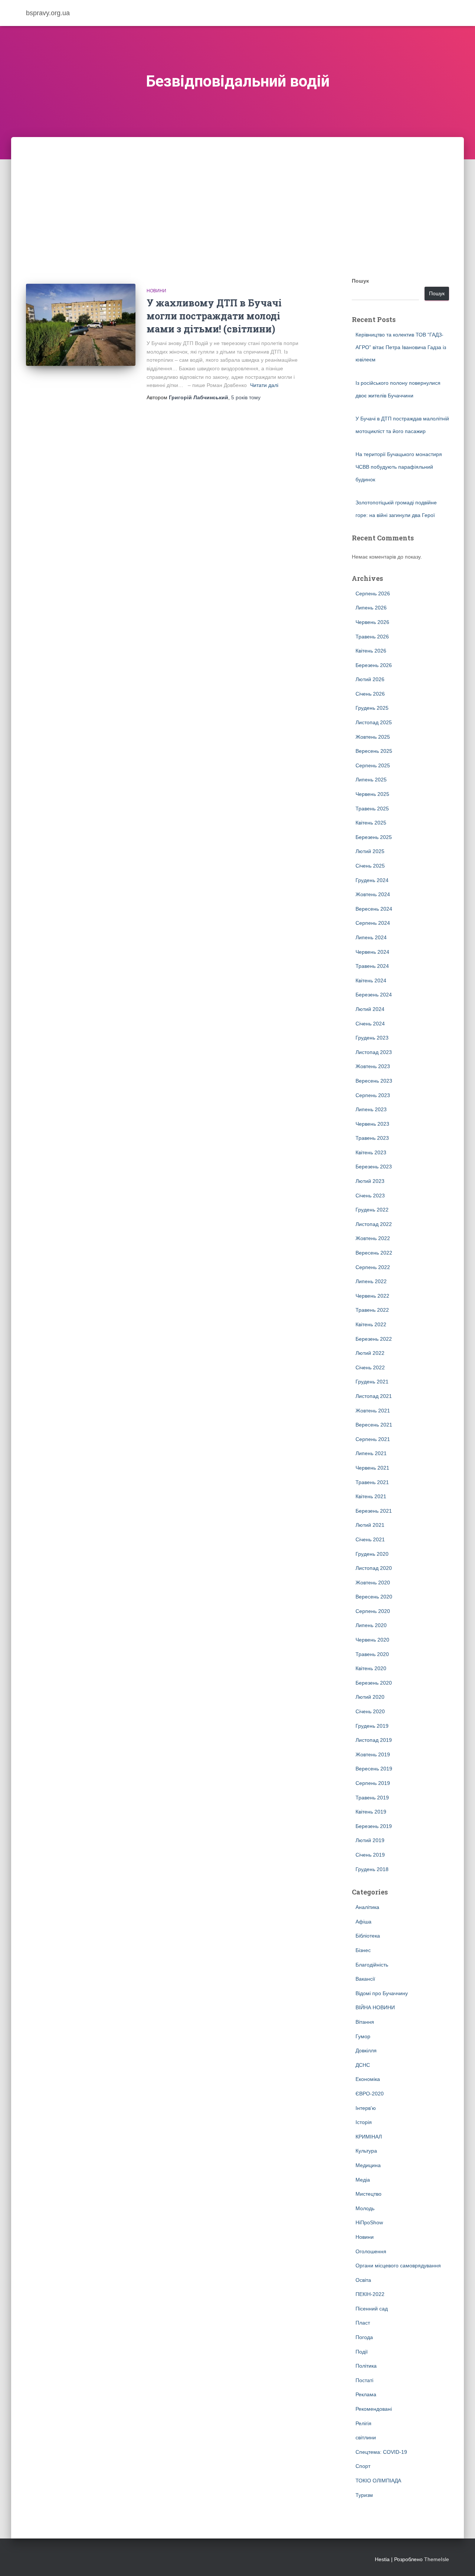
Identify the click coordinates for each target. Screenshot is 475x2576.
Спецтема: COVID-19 (381, 2452)
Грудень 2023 (372, 1038)
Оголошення (371, 2251)
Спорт (363, 2466)
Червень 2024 (372, 952)
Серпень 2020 (373, 1611)
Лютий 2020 (370, 1697)
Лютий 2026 (370, 679)
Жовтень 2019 (373, 1754)
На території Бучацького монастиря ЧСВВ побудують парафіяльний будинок (399, 467)
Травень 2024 (372, 966)
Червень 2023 (372, 1124)
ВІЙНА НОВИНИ (375, 2007)
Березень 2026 (374, 665)
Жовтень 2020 (373, 1583)
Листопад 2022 (374, 1224)
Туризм (364, 2495)
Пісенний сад (372, 2309)
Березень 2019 (374, 1826)
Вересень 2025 (374, 751)
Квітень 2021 (371, 1496)
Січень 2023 (370, 1196)
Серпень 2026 (373, 593)
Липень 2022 (371, 1281)
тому (246, 397)
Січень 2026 (370, 694)
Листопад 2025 (374, 722)
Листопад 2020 (374, 1568)
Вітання (365, 2022)
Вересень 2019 (374, 1769)
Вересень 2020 (374, 1597)
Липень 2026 (371, 608)
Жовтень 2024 (373, 894)
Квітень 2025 (371, 823)
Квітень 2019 (371, 1812)
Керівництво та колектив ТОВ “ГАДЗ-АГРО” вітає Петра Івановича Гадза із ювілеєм (401, 347)
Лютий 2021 (370, 1525)
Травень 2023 (372, 1138)
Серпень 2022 (373, 1267)
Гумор (363, 2036)
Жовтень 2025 (373, 737)
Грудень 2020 (372, 1554)
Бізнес (363, 1950)
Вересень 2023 (374, 1081)
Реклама (366, 2394)
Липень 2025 (371, 780)
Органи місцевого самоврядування (398, 2266)
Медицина (368, 2165)
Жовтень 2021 (373, 1411)
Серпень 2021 (373, 1439)
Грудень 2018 (372, 1869)
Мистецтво (368, 2194)
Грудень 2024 (372, 880)
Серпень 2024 (373, 923)
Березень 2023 (374, 1167)
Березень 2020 (374, 1683)
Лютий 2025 (370, 851)
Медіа (363, 2180)
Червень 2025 (372, 794)
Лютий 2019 (370, 1840)
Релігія (363, 2423)
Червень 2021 (372, 1468)
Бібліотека (368, 1936)
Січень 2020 (370, 1711)
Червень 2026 (372, 622)
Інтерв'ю (366, 2108)
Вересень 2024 (374, 909)
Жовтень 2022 (373, 1238)
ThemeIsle (437, 2559)
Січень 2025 (370, 866)
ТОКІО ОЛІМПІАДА (378, 2481)
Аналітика (367, 1907)
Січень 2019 (370, 1855)
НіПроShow (369, 2222)
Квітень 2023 (371, 1152)
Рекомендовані (374, 2409)
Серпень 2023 (373, 1095)
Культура (366, 2151)
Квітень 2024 (371, 980)
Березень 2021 (374, 1511)
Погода (364, 2337)
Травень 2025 (372, 809)
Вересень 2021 (374, 1425)
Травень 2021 (372, 1482)
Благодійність (372, 1965)
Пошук (360, 281)
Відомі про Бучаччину (382, 1993)
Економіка (368, 2079)
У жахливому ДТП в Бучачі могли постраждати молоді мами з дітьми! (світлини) (214, 316)
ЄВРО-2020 (370, 2094)
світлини (366, 2437)
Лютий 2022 (370, 1353)
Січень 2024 (370, 1024)
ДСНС (363, 2065)
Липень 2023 (371, 1109)
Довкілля (366, 2050)
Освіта (363, 2280)
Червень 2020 (372, 1640)
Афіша (363, 1922)
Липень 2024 (371, 937)
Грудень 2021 (372, 1382)
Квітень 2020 (371, 1668)
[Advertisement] (237, 193)
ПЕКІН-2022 (370, 2294)
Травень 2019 (372, 1798)
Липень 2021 (371, 1453)
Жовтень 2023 (373, 1066)
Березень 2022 (374, 1339)
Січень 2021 (370, 1539)
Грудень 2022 (372, 1210)
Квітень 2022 (371, 1324)
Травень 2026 (372, 637)
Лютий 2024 (370, 1009)
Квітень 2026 (371, 651)
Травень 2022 (372, 1310)
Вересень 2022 (374, 1253)
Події (362, 2352)
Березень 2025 (374, 837)
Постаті (364, 2380)
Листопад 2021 (374, 1396)
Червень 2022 (372, 1296)
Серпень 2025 (373, 765)
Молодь (365, 2208)
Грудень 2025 (372, 708)
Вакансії (365, 1979)
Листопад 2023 (374, 1052)
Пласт (363, 2323)
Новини (156, 291)
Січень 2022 (370, 1367)
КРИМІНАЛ (369, 2137)
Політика (366, 2366)
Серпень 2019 (373, 1783)
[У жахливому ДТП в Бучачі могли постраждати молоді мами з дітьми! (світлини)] (81, 325)
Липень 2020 (371, 1625)
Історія (364, 2122)
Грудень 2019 (372, 1726)
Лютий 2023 (370, 1181)
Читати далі (264, 385)
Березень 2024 (374, 995)
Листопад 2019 (374, 1740)
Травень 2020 (372, 1654)
